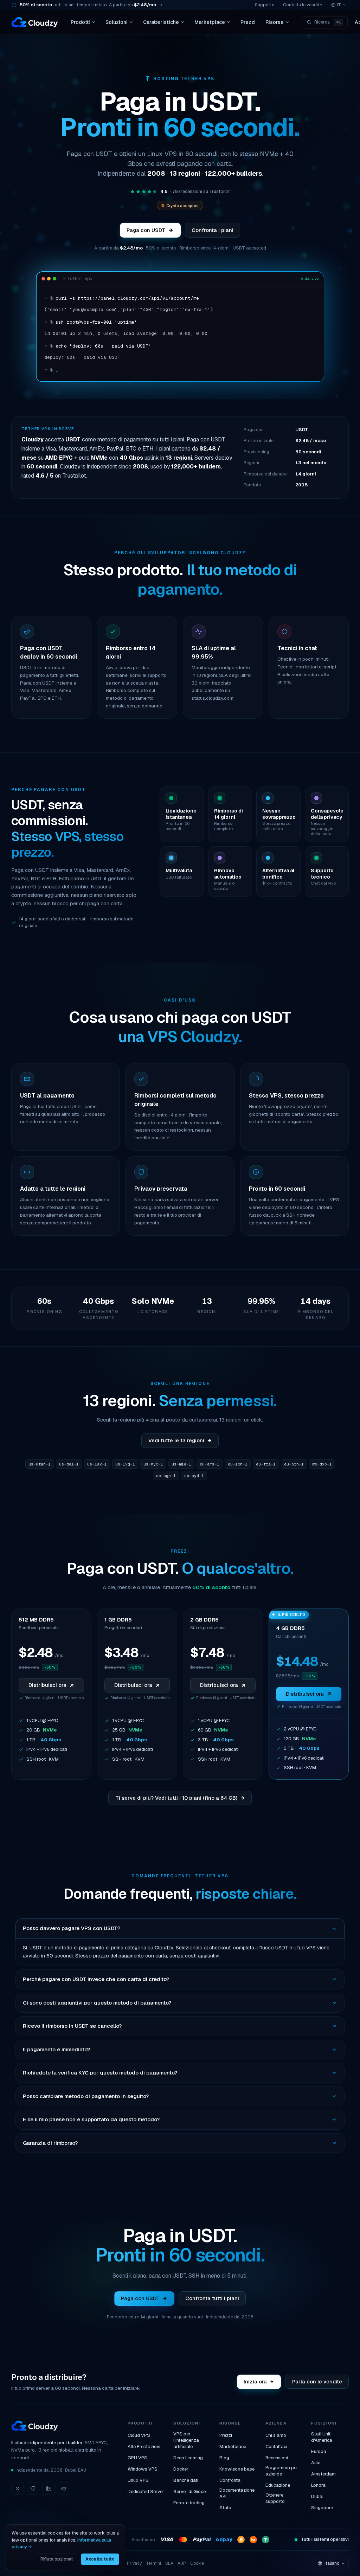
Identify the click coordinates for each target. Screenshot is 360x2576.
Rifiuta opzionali (57, 2559)
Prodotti (80, 22)
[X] (18, 2488)
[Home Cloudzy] (35, 22)
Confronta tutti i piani (212, 2298)
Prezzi (248, 22)
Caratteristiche (161, 22)
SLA (169, 2563)
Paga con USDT (146, 230)
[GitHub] (33, 2488)
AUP (182, 2563)
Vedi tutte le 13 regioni (176, 1440)
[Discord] (64, 2488)
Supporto (265, 5)
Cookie (197, 2563)
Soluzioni (117, 22)
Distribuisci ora (47, 1685)
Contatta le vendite (303, 5)
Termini (153, 2563)
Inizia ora (256, 2381)
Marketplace (210, 22)
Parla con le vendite (317, 2381)
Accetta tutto (100, 2559)
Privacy (134, 2563)
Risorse (275, 22)
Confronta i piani (213, 230)
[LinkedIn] (49, 2488)
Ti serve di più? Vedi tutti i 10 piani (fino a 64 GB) (176, 1798)
